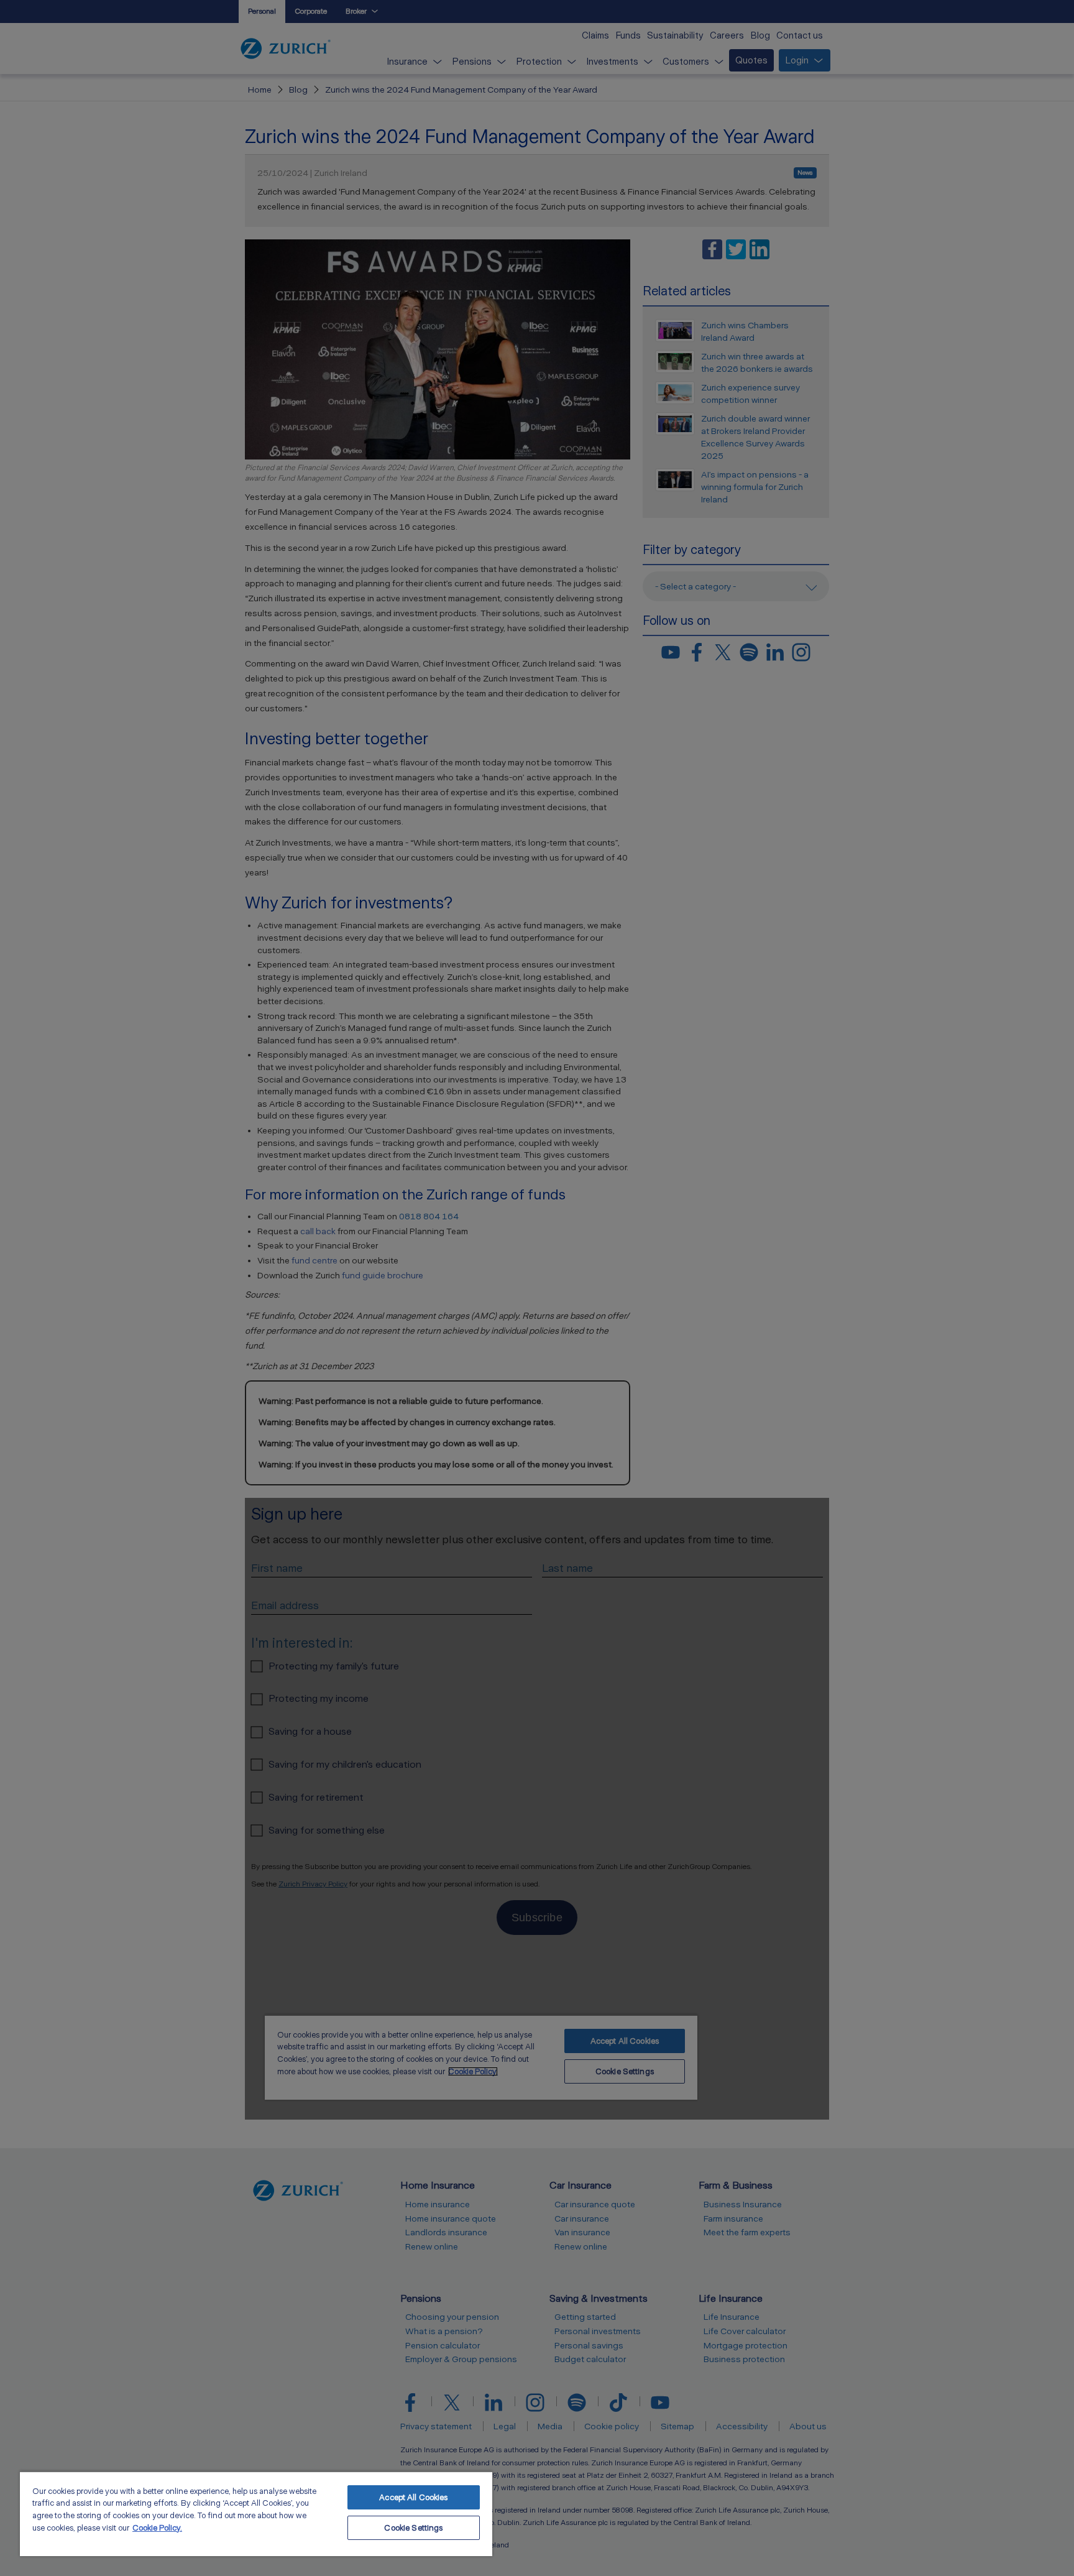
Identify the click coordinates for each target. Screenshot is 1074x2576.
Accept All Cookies (413, 2497)
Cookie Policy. (157, 2528)
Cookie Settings (413, 2528)
